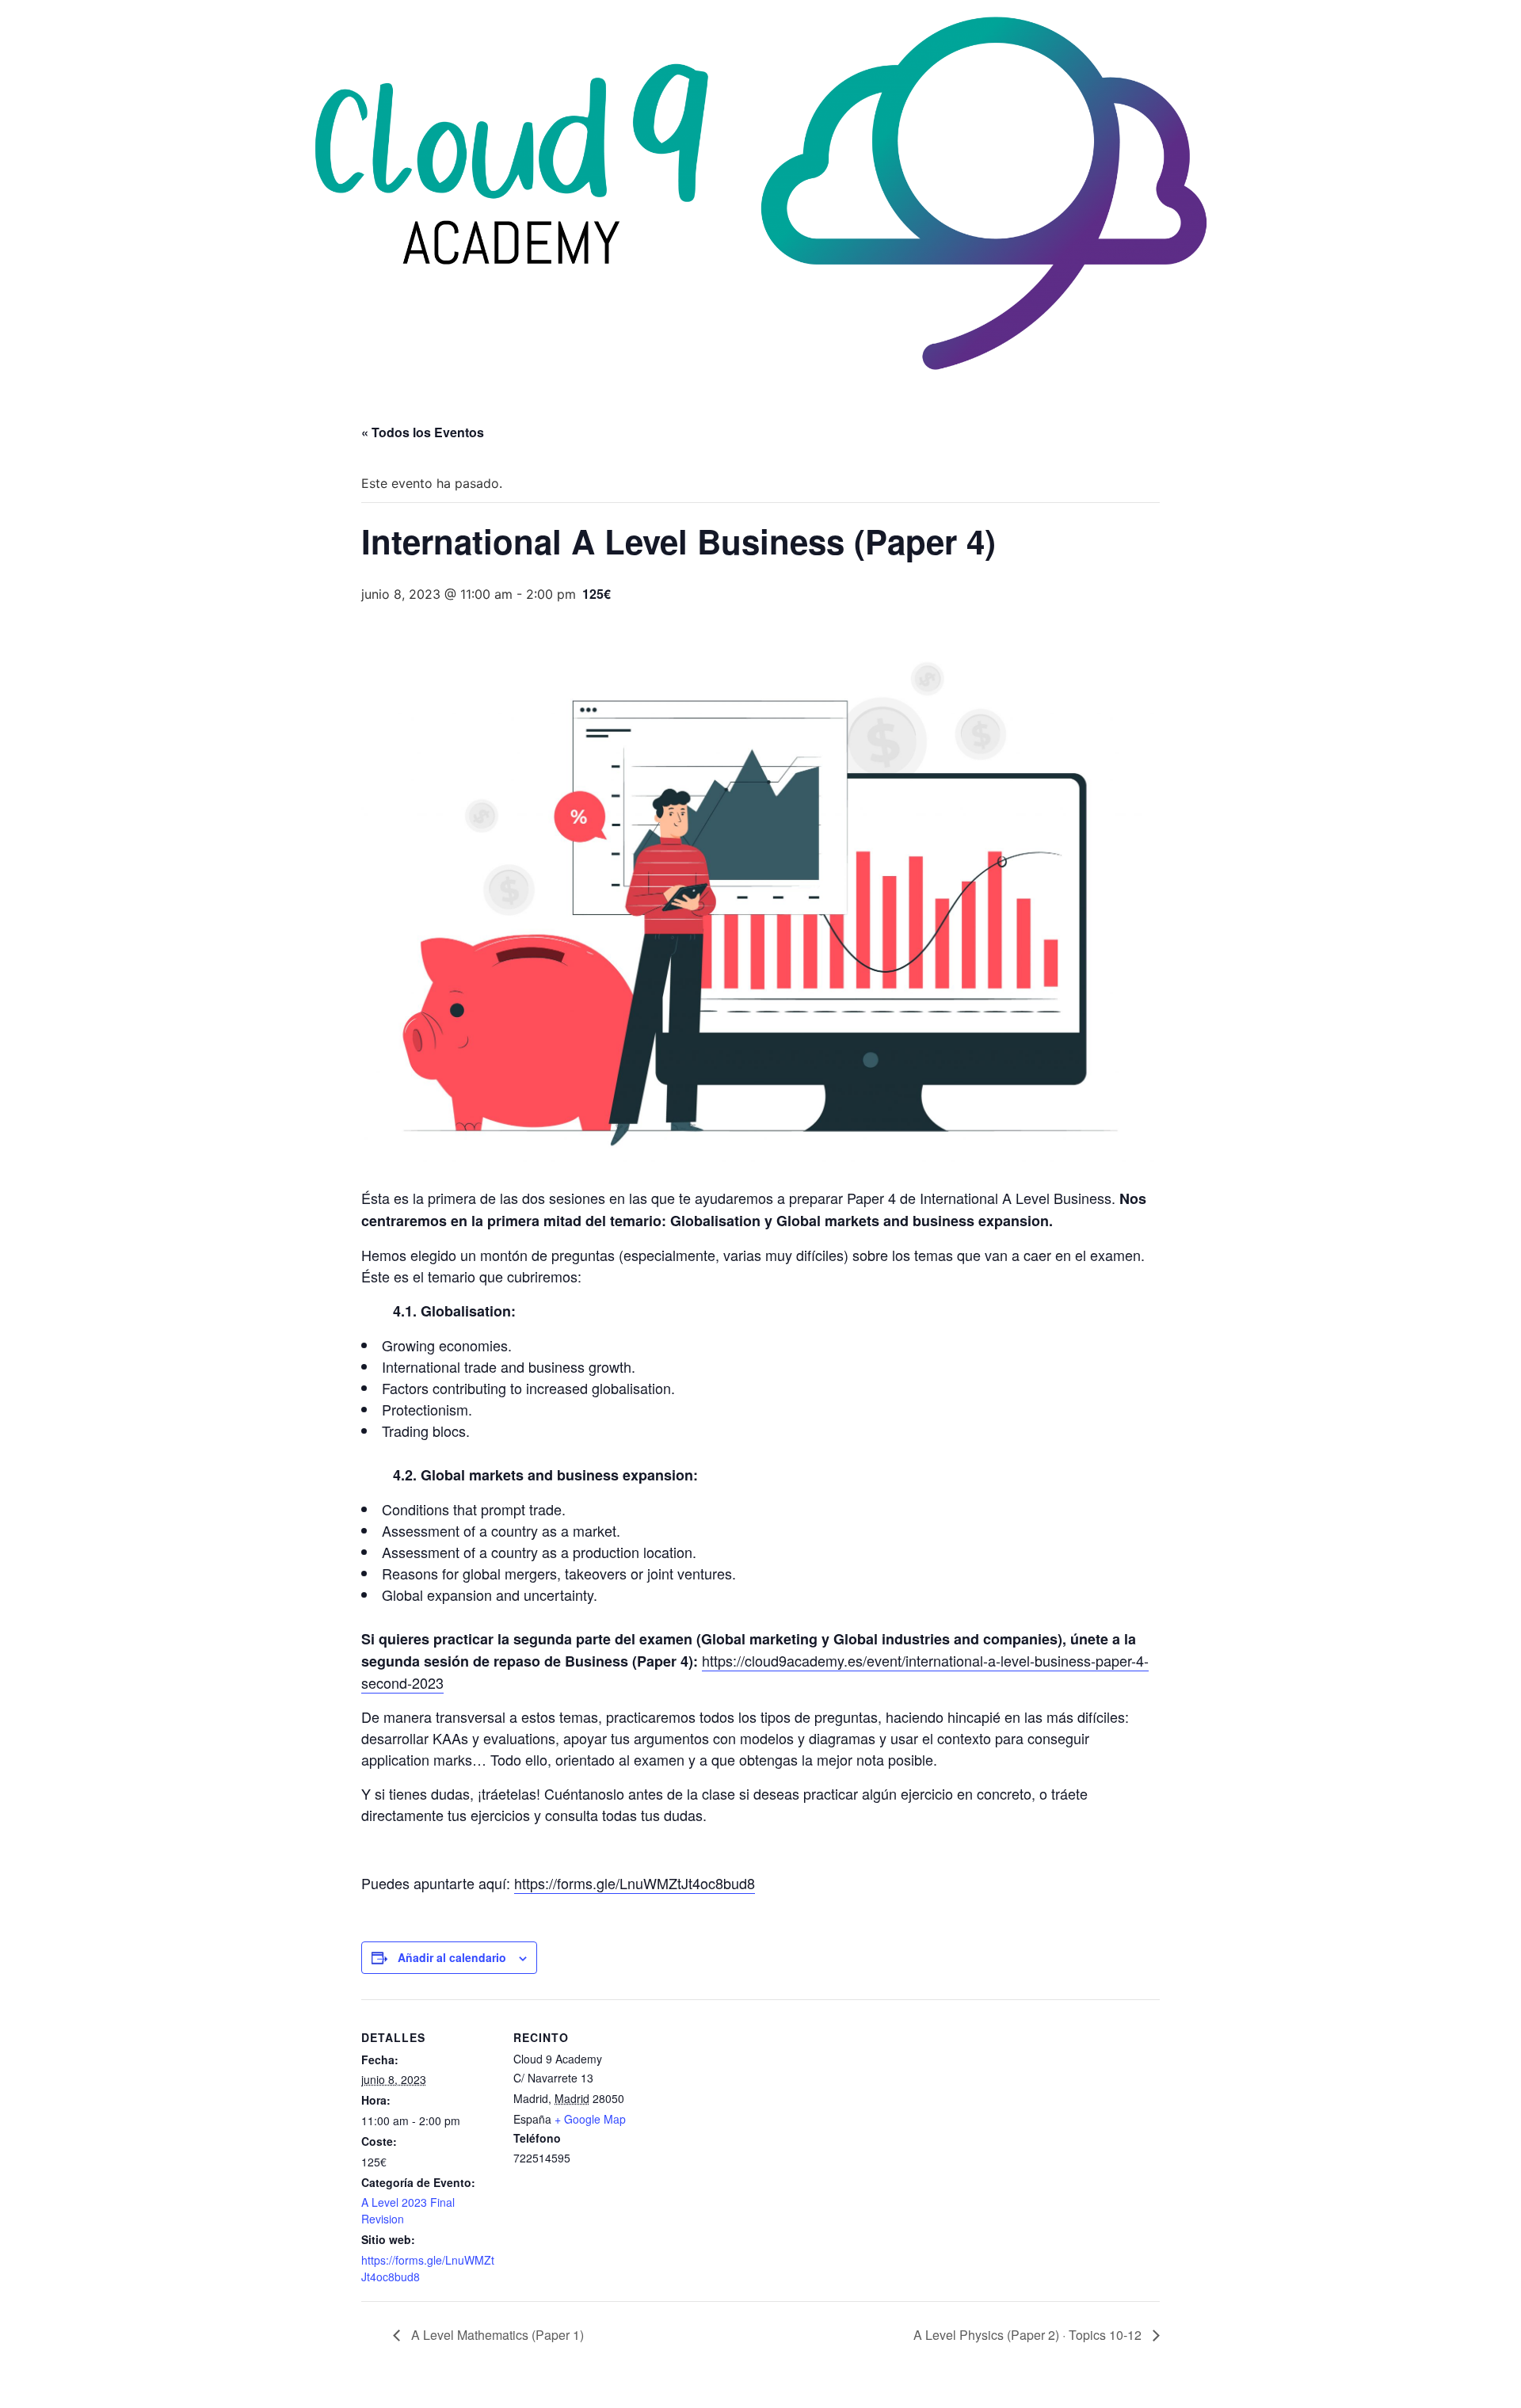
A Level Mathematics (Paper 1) (496, 2335)
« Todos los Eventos (423, 432)
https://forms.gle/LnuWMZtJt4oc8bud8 (635, 1883)
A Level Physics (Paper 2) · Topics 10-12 (1029, 2335)
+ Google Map (590, 2119)
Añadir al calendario (452, 1957)
